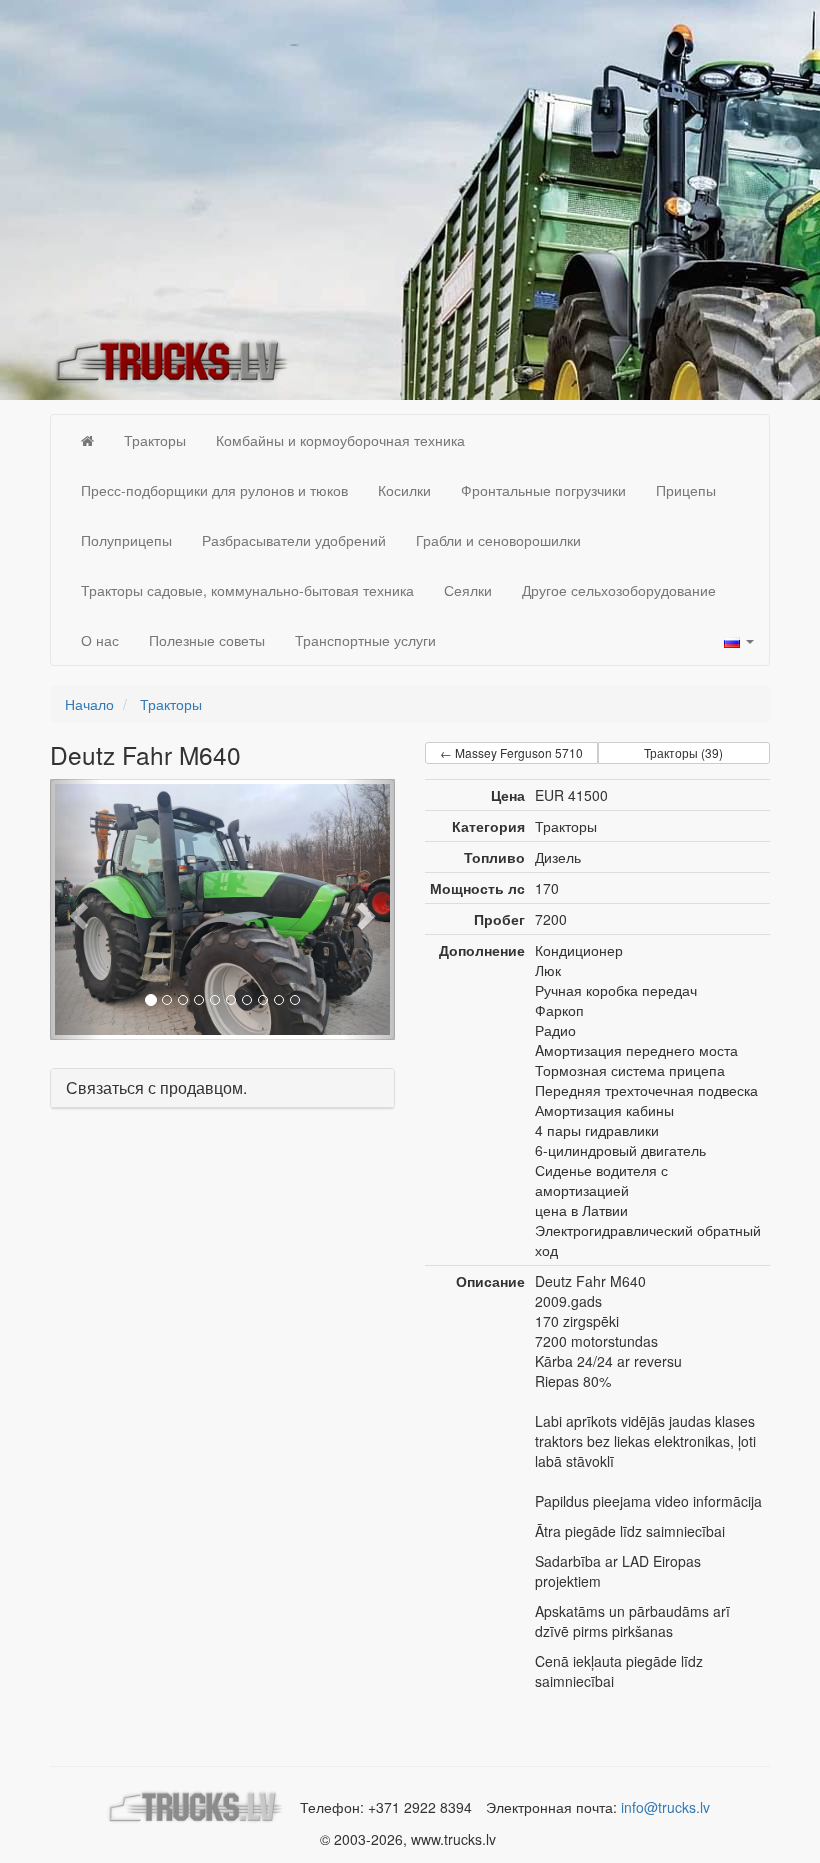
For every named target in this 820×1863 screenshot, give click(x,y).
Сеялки (468, 590)
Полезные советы (207, 640)
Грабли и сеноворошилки (498, 540)
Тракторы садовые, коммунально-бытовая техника (247, 590)
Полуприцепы (126, 540)
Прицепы (686, 490)
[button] (76, 909)
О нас (100, 640)
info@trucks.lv (665, 1807)
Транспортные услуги (365, 640)
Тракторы (155, 440)
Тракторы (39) (683, 752)
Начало (89, 704)
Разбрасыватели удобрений (294, 540)
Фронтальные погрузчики (543, 490)
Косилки (404, 490)
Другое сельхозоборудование (619, 590)
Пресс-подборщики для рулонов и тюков (214, 490)
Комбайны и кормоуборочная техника (340, 440)
